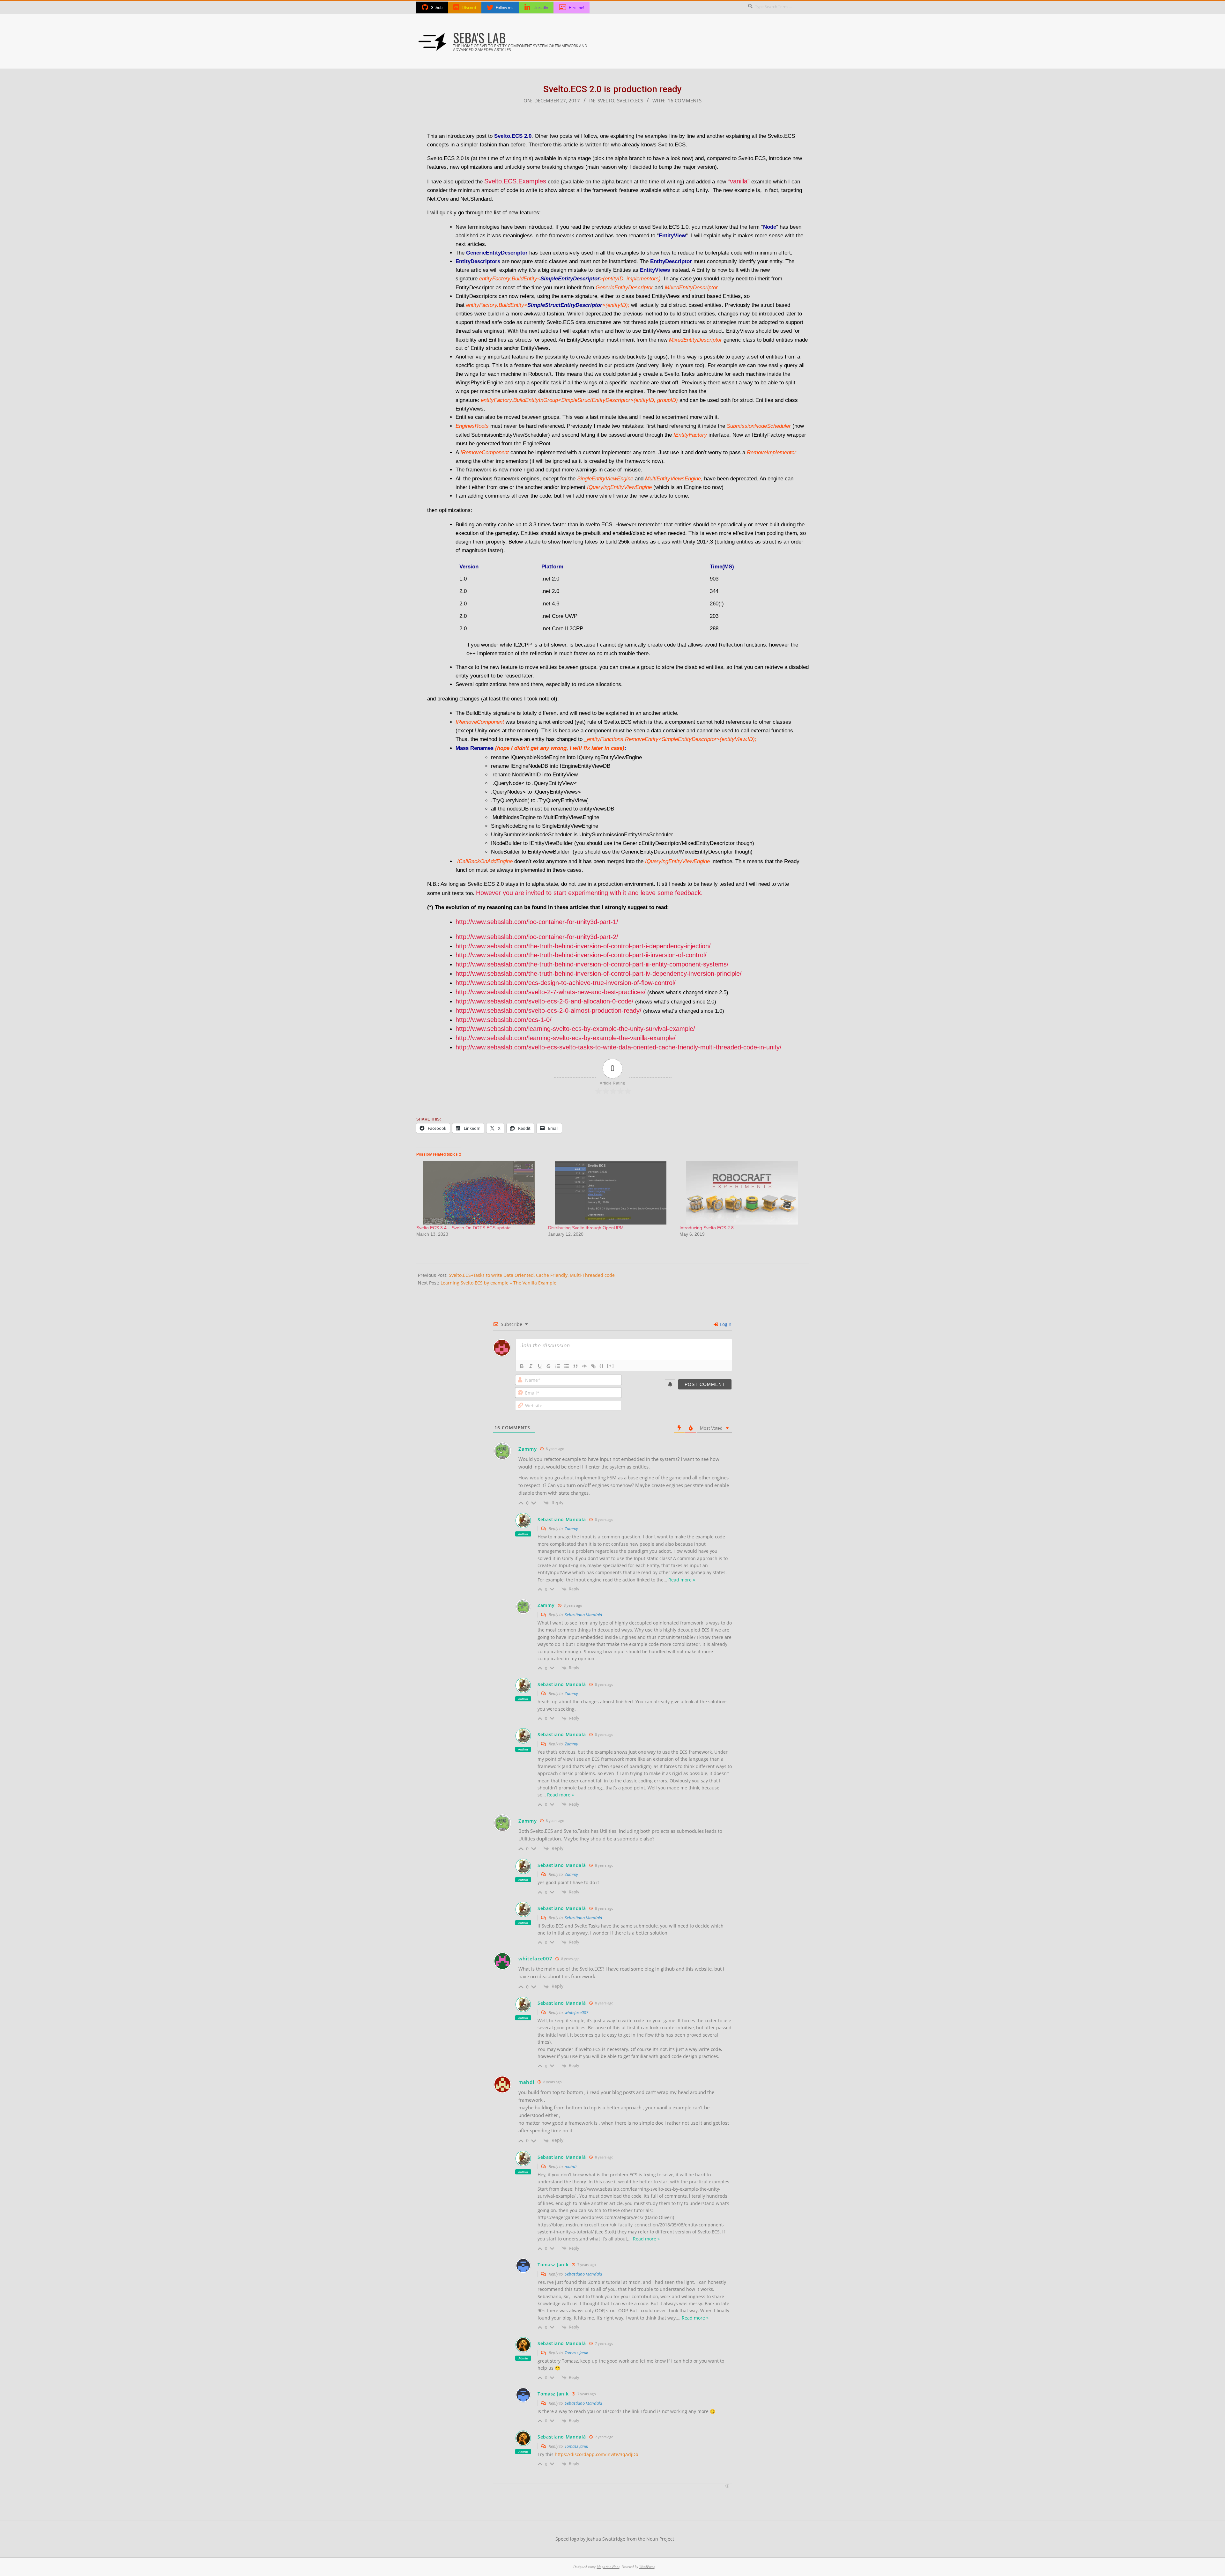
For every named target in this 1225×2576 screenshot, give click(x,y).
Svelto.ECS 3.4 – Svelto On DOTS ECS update (464, 1228)
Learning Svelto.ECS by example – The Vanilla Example (498, 1283)
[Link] (593, 1366)
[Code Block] (584, 1366)
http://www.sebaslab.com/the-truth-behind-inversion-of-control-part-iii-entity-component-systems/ (592, 964)
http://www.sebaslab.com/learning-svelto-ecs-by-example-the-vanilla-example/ (566, 1038)
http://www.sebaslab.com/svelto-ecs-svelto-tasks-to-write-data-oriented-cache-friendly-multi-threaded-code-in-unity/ (619, 1047)
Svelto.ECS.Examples (515, 181)
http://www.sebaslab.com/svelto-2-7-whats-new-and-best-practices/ (551, 992)
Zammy (571, 1529)
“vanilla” (739, 181)
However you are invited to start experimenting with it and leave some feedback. (589, 893)
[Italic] (531, 1366)
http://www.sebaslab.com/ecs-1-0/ (504, 1020)
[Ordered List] (558, 1366)
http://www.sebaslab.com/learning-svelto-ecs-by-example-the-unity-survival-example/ (575, 1029)
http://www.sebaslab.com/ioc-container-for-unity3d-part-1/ (537, 922)
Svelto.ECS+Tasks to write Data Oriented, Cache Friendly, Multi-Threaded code (532, 1275)
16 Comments (685, 101)
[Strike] (549, 1366)
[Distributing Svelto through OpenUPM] (611, 1193)
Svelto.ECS (630, 101)
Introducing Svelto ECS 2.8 (707, 1228)
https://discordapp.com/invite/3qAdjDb (597, 2454)
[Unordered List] (567, 1366)
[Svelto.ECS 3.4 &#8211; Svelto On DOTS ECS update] (479, 1193)
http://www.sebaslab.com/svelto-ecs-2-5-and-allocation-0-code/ (545, 1001)
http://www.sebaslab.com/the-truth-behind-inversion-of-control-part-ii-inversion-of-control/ (581, 955)
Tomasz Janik (576, 2353)
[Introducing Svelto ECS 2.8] (742, 1193)
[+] (611, 1366)
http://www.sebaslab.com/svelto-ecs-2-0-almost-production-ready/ (549, 1010)
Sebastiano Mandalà (583, 1615)
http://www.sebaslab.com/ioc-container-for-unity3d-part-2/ (537, 937)
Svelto (606, 101)
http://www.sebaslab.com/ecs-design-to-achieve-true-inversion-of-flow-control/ (566, 983)
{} (602, 1366)
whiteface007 (576, 2012)
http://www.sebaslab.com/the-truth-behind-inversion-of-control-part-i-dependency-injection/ (583, 946)
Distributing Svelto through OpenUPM (586, 1228)
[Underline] (540, 1366)
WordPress (647, 2567)
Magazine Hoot (608, 2567)
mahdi (571, 2166)
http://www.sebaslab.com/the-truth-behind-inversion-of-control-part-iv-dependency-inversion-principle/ (599, 973)
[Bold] (522, 1366)
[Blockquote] (575, 1366)
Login (725, 1324)
